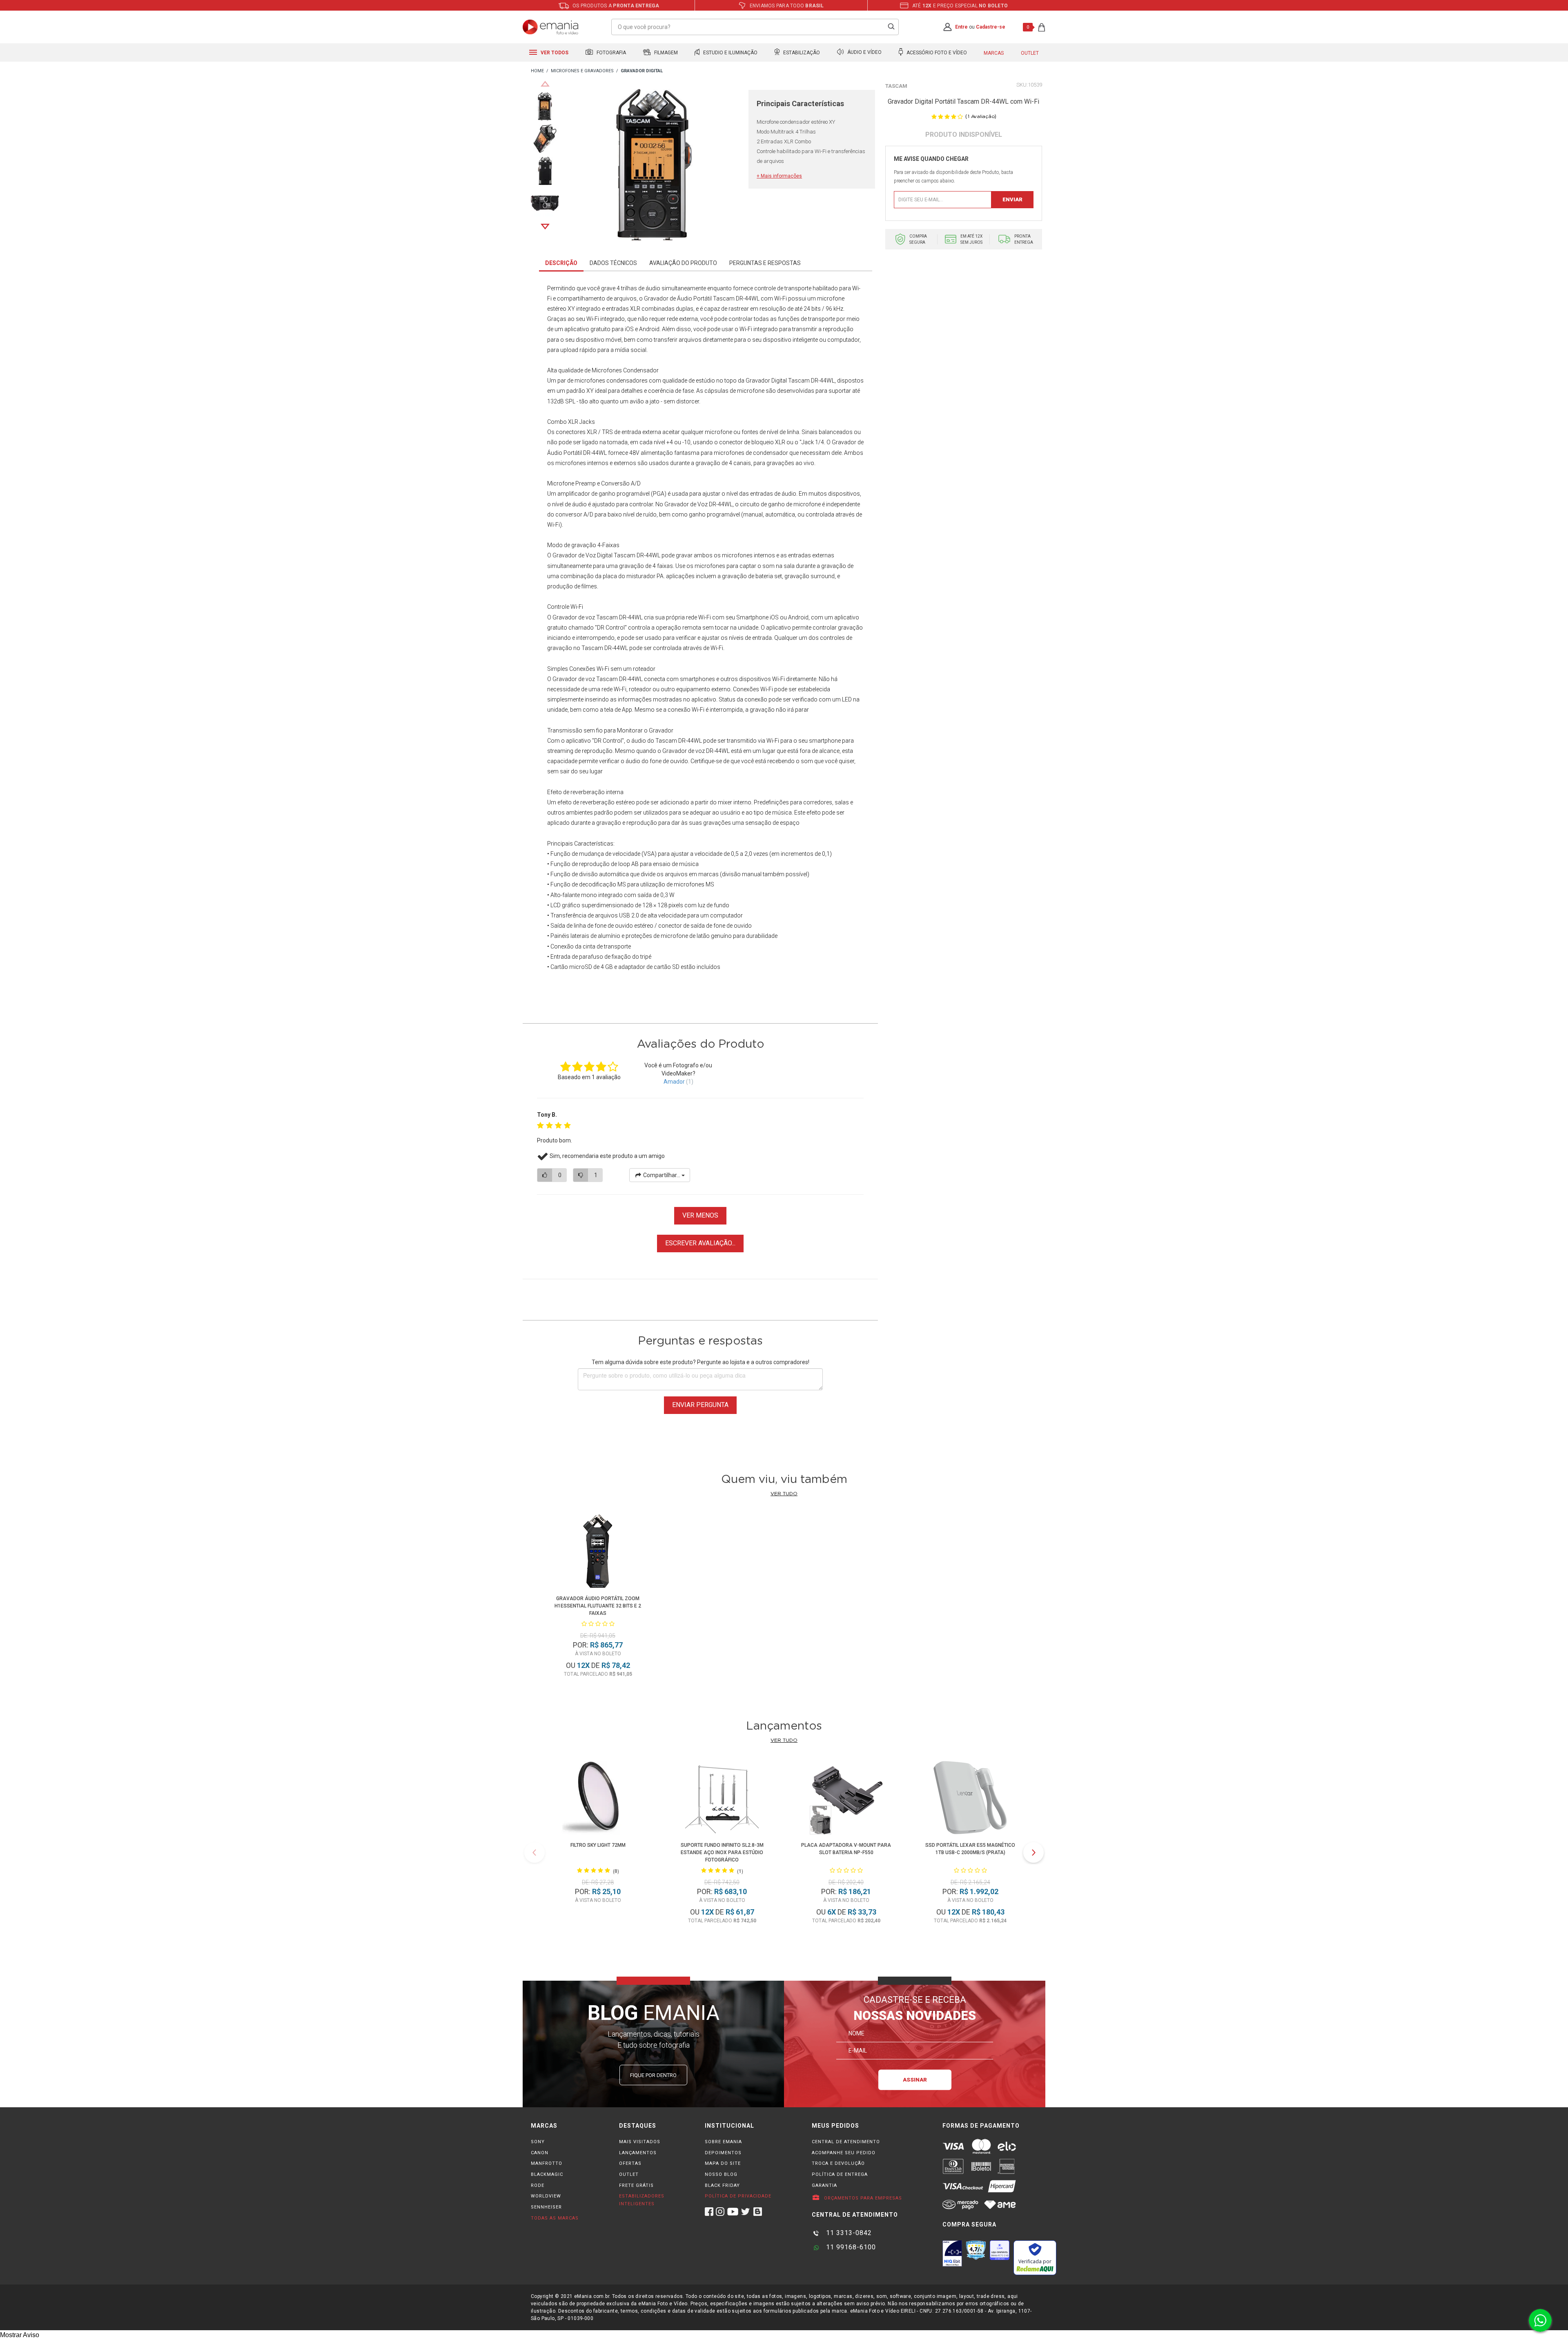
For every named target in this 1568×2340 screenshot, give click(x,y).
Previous (545, 84)
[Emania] (551, 27)
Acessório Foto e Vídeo (936, 53)
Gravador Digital (766, 381)
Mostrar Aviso (20, 2335)
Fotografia (611, 53)
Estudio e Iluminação (730, 53)
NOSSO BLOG (721, 2174)
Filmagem (665, 53)
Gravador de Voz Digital (582, 555)
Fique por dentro (653, 2075)
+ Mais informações (779, 176)
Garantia (824, 2185)
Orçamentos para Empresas (862, 2198)
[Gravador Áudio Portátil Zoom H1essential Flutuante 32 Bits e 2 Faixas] (598, 1553)
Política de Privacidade (738, 2196)
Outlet (1030, 53)
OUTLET (629, 2174)
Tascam (896, 86)
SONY (538, 2142)
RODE (538, 2185)
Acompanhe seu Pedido (844, 2153)
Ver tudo (784, 1494)
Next (545, 227)
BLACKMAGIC (547, 2174)
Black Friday (722, 2185)
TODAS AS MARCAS (555, 2218)
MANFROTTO (547, 2163)
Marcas (994, 53)
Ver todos (554, 53)
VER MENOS (700, 1215)
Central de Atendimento (846, 2142)
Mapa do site (723, 2163)
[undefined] (654, 166)
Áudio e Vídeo (864, 53)
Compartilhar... (662, 1175)
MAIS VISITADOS (640, 2142)
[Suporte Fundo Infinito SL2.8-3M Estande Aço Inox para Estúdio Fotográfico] (722, 1799)
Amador (674, 1082)
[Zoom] (545, 106)
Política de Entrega (840, 2174)
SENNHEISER (546, 2207)
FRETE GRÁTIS (636, 2185)
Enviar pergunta (700, 1405)
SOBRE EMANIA (723, 2142)
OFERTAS (630, 2163)
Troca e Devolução (838, 2163)
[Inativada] (952, 2253)
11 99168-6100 (850, 2247)
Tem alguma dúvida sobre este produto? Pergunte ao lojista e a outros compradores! (700, 1362)
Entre (961, 27)
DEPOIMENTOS (723, 2153)
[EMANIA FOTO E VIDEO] (537, 71)
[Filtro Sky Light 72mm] (598, 1799)
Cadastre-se (991, 27)
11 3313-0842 (848, 2233)
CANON (540, 2153)
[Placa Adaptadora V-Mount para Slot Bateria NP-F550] (846, 1799)
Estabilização (801, 53)
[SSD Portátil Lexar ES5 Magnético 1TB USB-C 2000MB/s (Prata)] (970, 1799)
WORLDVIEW (546, 2196)
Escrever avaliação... (700, 1243)
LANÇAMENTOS (638, 2153)
